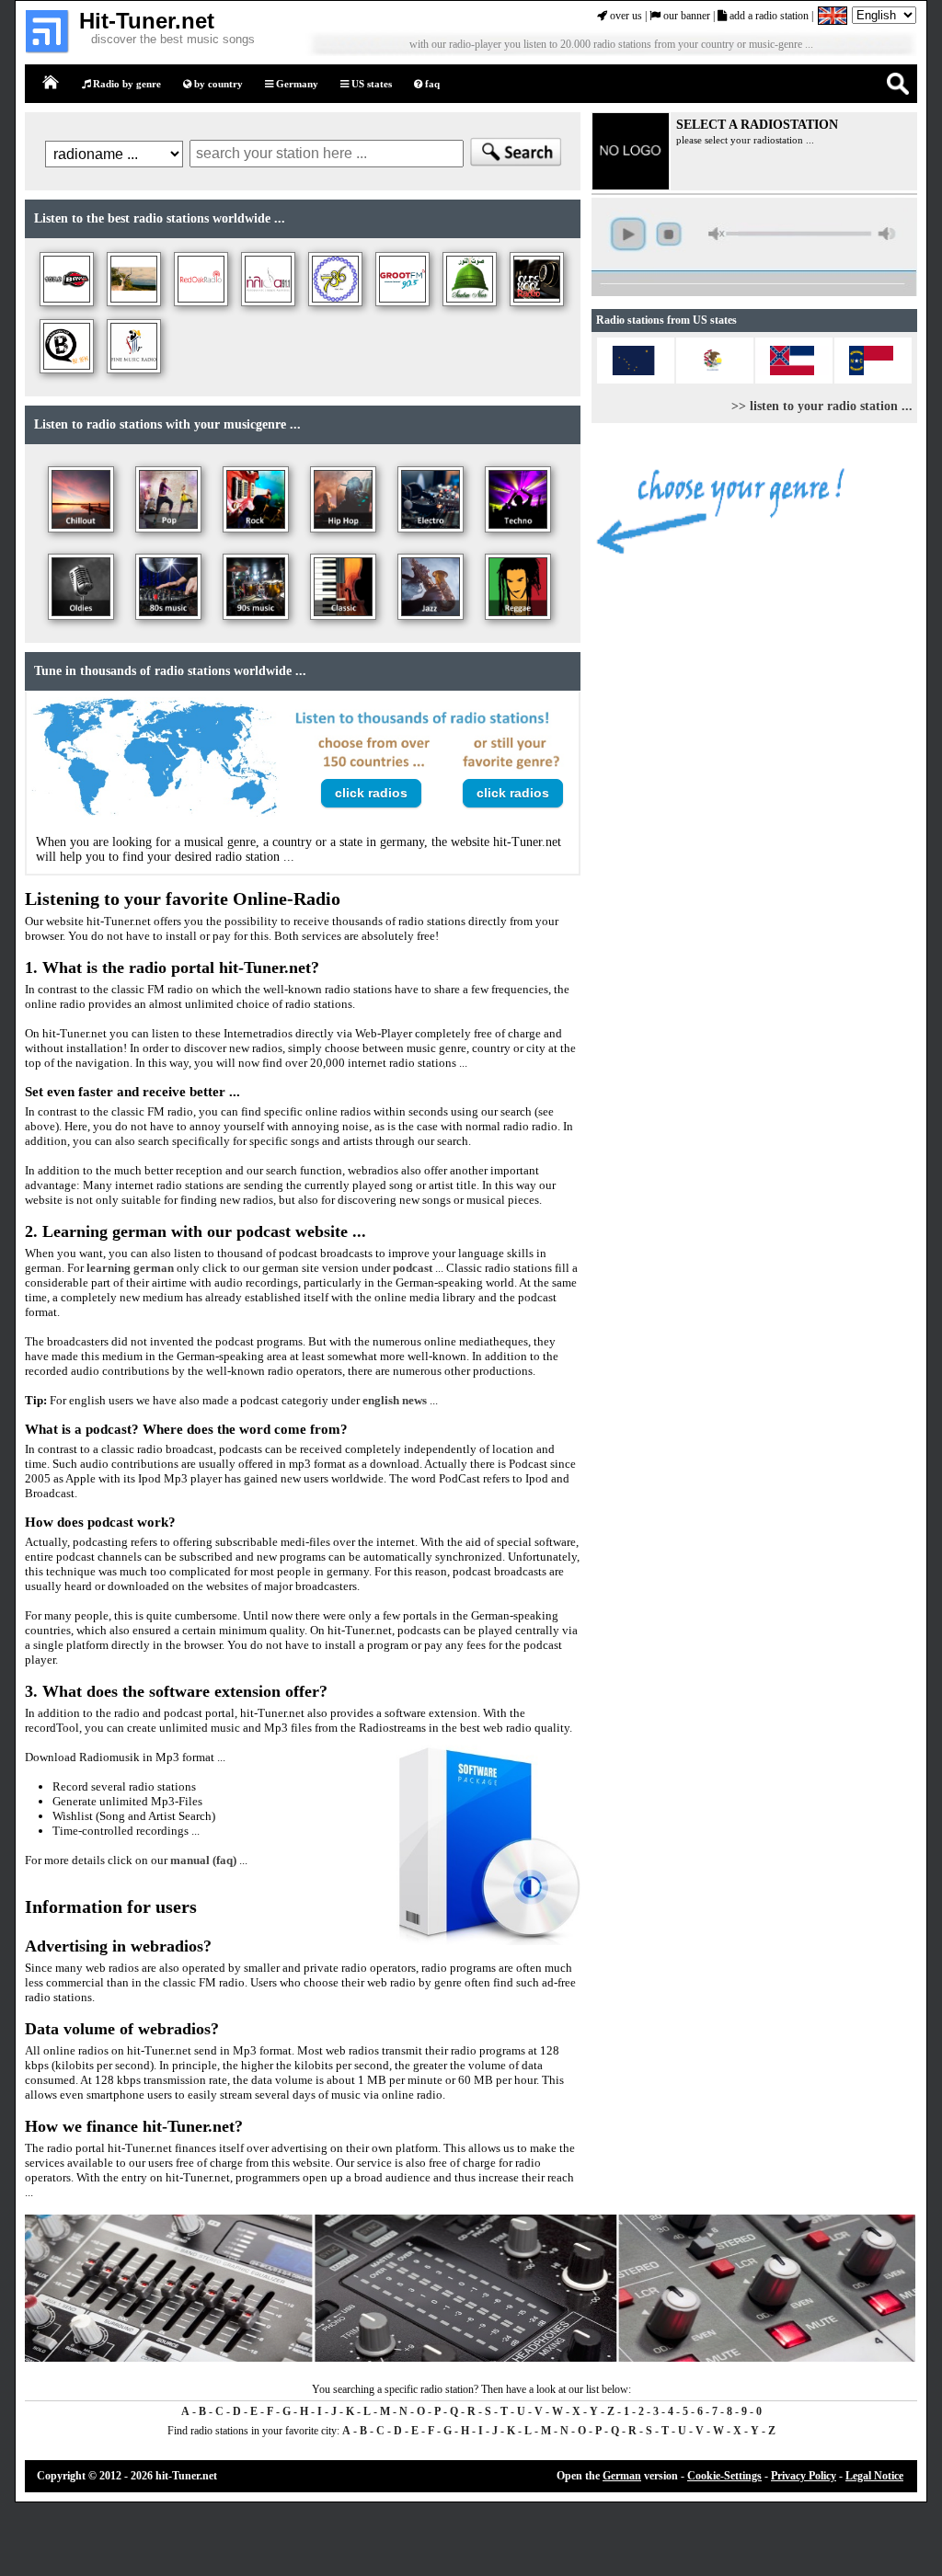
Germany (296, 84)
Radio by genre (126, 84)
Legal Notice (874, 2476)
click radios (371, 793)
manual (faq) (203, 1860)
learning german (130, 1268)
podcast (413, 1268)
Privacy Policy (804, 2476)
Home (52, 83)
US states (370, 84)
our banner (685, 16)
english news (395, 1400)
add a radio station (768, 16)
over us (625, 16)
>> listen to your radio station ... (822, 406)
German (622, 2476)
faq (431, 84)
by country (217, 84)
